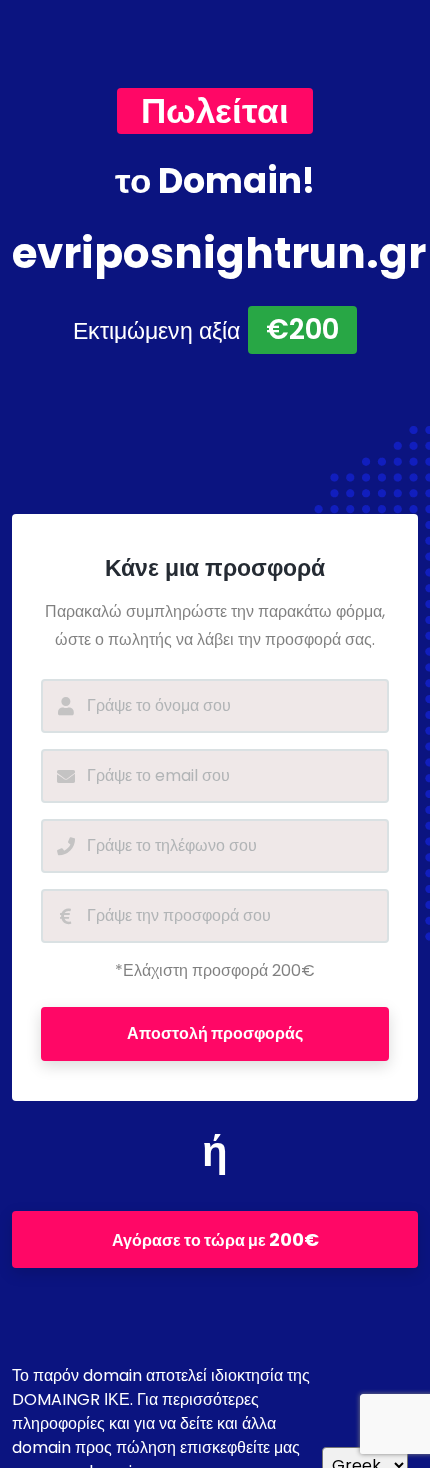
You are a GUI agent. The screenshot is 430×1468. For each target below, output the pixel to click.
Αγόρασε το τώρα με (215, 1239)
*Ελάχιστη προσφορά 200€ (215, 970)
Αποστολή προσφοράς (215, 1033)
